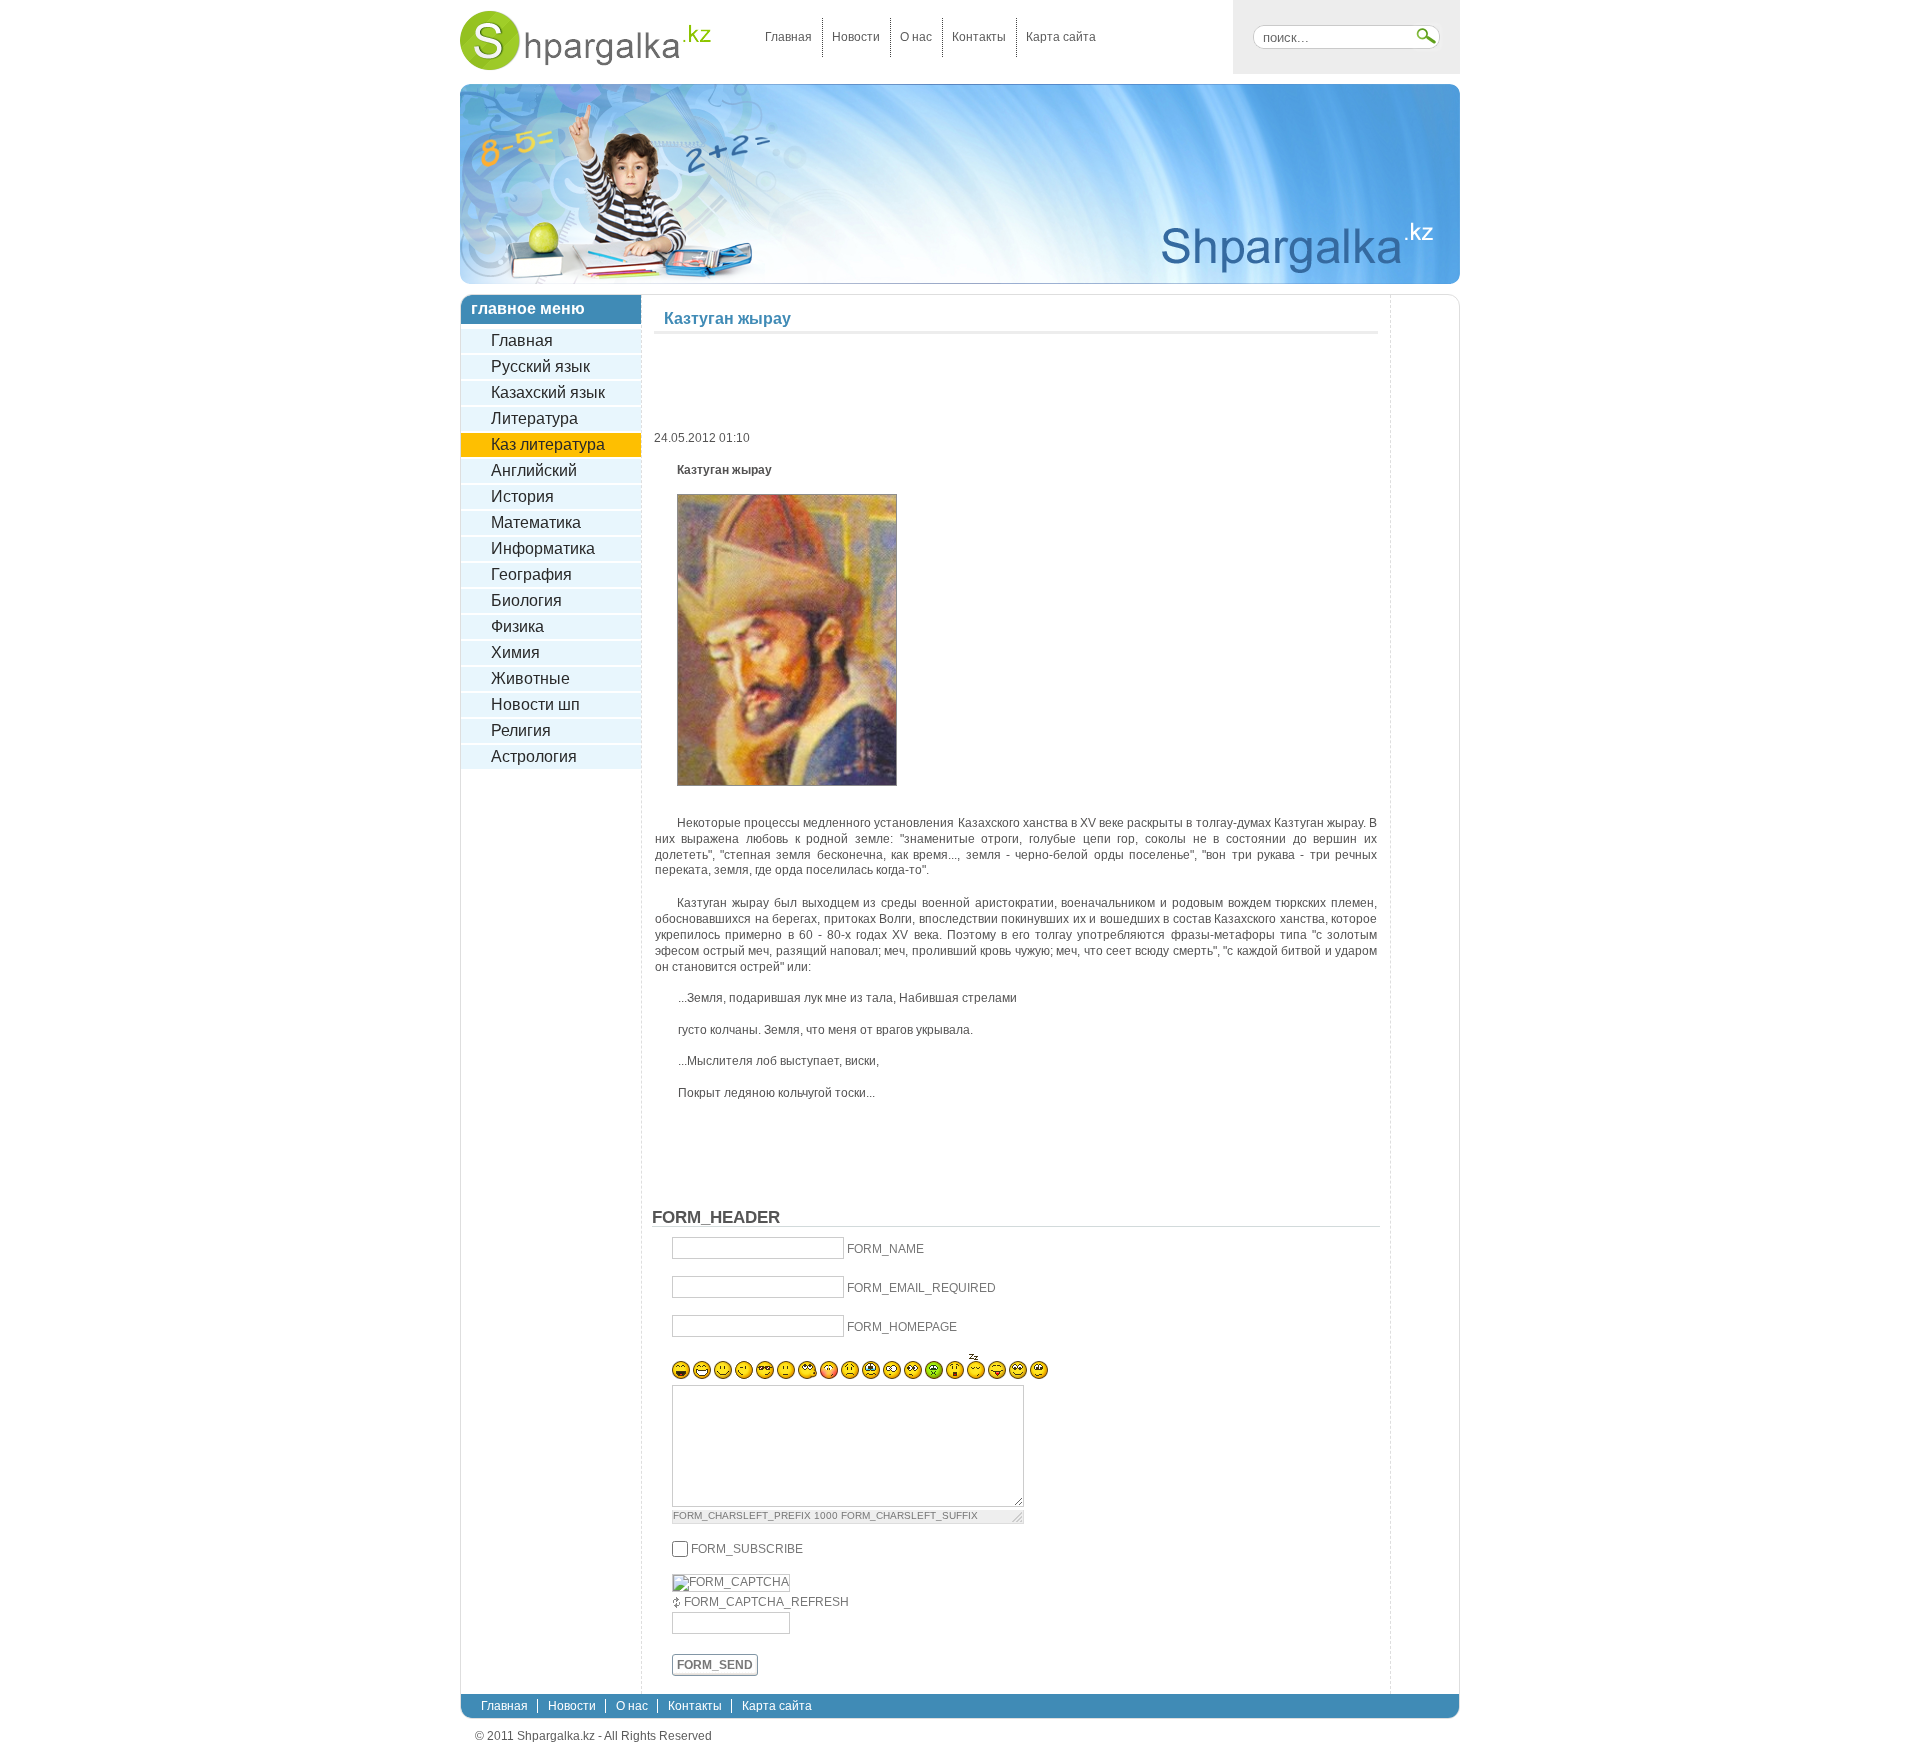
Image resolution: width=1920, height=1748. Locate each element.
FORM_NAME (885, 1249)
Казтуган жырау (727, 318)
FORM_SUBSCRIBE (747, 1549)
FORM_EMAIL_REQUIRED (921, 1288)
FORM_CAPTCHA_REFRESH (766, 1602)
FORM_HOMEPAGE (902, 1327)
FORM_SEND (715, 1665)
